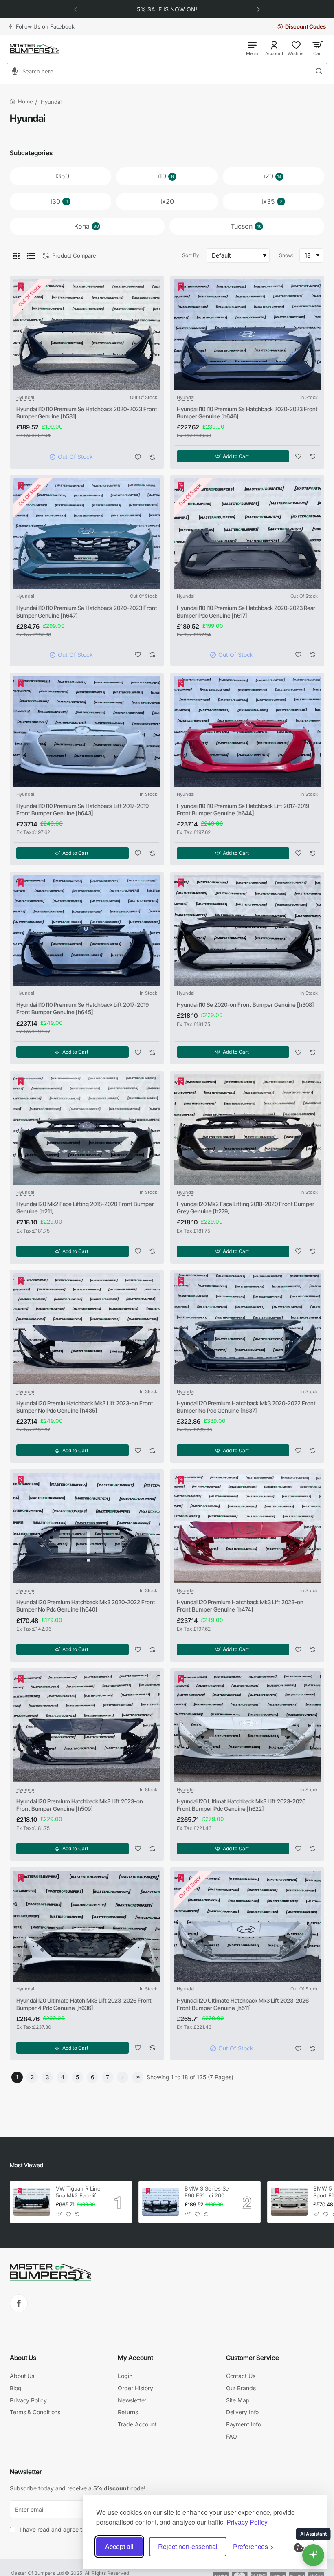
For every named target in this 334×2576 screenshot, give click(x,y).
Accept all (119, 2546)
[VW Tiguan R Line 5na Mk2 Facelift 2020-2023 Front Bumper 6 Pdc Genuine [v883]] (32, 2202)
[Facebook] (19, 2303)
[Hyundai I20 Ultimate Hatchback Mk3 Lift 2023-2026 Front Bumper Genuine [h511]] (247, 1926)
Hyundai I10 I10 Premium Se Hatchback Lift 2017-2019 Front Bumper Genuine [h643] (82, 809)
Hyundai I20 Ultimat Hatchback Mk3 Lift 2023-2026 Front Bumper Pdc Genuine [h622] (241, 1805)
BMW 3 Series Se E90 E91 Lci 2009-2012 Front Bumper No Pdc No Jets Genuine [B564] (207, 2192)
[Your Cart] (318, 48)
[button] (76, 9)
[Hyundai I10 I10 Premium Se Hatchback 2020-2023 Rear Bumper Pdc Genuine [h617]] (247, 534)
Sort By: (191, 255)
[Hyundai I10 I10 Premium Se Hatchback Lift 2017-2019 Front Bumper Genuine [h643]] (87, 731)
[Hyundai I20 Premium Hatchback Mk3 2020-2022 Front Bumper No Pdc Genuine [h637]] (247, 1329)
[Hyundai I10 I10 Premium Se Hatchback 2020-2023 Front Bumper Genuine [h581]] (87, 335)
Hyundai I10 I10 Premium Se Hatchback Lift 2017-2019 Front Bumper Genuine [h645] (82, 1008)
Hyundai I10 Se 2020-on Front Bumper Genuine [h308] (245, 1005)
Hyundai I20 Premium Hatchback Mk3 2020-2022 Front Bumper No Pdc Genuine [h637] (246, 1407)
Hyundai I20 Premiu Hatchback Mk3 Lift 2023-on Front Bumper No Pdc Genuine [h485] (85, 1407)
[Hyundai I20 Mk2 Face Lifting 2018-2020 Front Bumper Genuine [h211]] (87, 1129)
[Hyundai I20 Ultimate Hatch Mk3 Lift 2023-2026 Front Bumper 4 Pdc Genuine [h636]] (87, 1926)
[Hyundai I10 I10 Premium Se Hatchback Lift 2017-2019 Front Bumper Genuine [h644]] (247, 731)
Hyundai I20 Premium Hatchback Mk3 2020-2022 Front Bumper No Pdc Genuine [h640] (86, 1606)
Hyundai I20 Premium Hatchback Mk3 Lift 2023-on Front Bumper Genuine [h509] (80, 1805)
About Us (23, 2358)
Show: (286, 255)
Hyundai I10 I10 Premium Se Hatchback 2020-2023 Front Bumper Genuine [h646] (247, 413)
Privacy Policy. (248, 2522)
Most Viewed (26, 2165)
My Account (135, 2358)
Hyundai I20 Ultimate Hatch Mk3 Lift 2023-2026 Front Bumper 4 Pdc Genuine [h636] (84, 2004)
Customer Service (253, 2358)
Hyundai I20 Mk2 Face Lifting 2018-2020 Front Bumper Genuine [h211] (85, 1208)
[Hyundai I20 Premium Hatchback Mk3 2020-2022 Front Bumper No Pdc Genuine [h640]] (87, 1528)
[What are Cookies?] (304, 2547)
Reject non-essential (188, 2546)
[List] (31, 255)
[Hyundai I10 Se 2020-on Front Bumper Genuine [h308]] (247, 931)
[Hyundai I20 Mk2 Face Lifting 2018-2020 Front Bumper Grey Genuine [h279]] (247, 1129)
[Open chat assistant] (313, 2555)
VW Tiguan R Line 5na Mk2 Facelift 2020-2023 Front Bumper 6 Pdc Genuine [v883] (78, 2192)
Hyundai (25, 397)
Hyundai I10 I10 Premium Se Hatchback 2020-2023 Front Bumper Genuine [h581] (87, 413)
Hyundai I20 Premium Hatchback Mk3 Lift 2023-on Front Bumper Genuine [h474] (240, 1606)
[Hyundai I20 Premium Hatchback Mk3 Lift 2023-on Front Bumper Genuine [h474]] (247, 1528)
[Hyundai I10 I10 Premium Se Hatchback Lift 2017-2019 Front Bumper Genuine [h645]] (87, 931)
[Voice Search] (12, 71)
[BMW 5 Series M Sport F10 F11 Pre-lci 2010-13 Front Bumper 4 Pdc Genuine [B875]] (289, 2202)
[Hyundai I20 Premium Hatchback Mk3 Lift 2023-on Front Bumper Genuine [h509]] (87, 1727)
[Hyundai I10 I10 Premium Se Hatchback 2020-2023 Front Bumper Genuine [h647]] (87, 534)
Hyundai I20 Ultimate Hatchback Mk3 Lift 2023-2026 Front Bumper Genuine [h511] (243, 2004)
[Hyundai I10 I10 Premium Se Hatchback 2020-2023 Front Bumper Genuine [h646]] (247, 335)
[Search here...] (321, 71)
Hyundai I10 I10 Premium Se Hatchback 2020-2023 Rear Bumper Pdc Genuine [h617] (246, 611)
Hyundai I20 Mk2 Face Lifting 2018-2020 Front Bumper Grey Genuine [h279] (246, 1208)
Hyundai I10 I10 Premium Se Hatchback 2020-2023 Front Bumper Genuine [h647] (87, 611)
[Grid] (16, 255)
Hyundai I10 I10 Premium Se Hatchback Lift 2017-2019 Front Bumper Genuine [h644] (243, 809)
